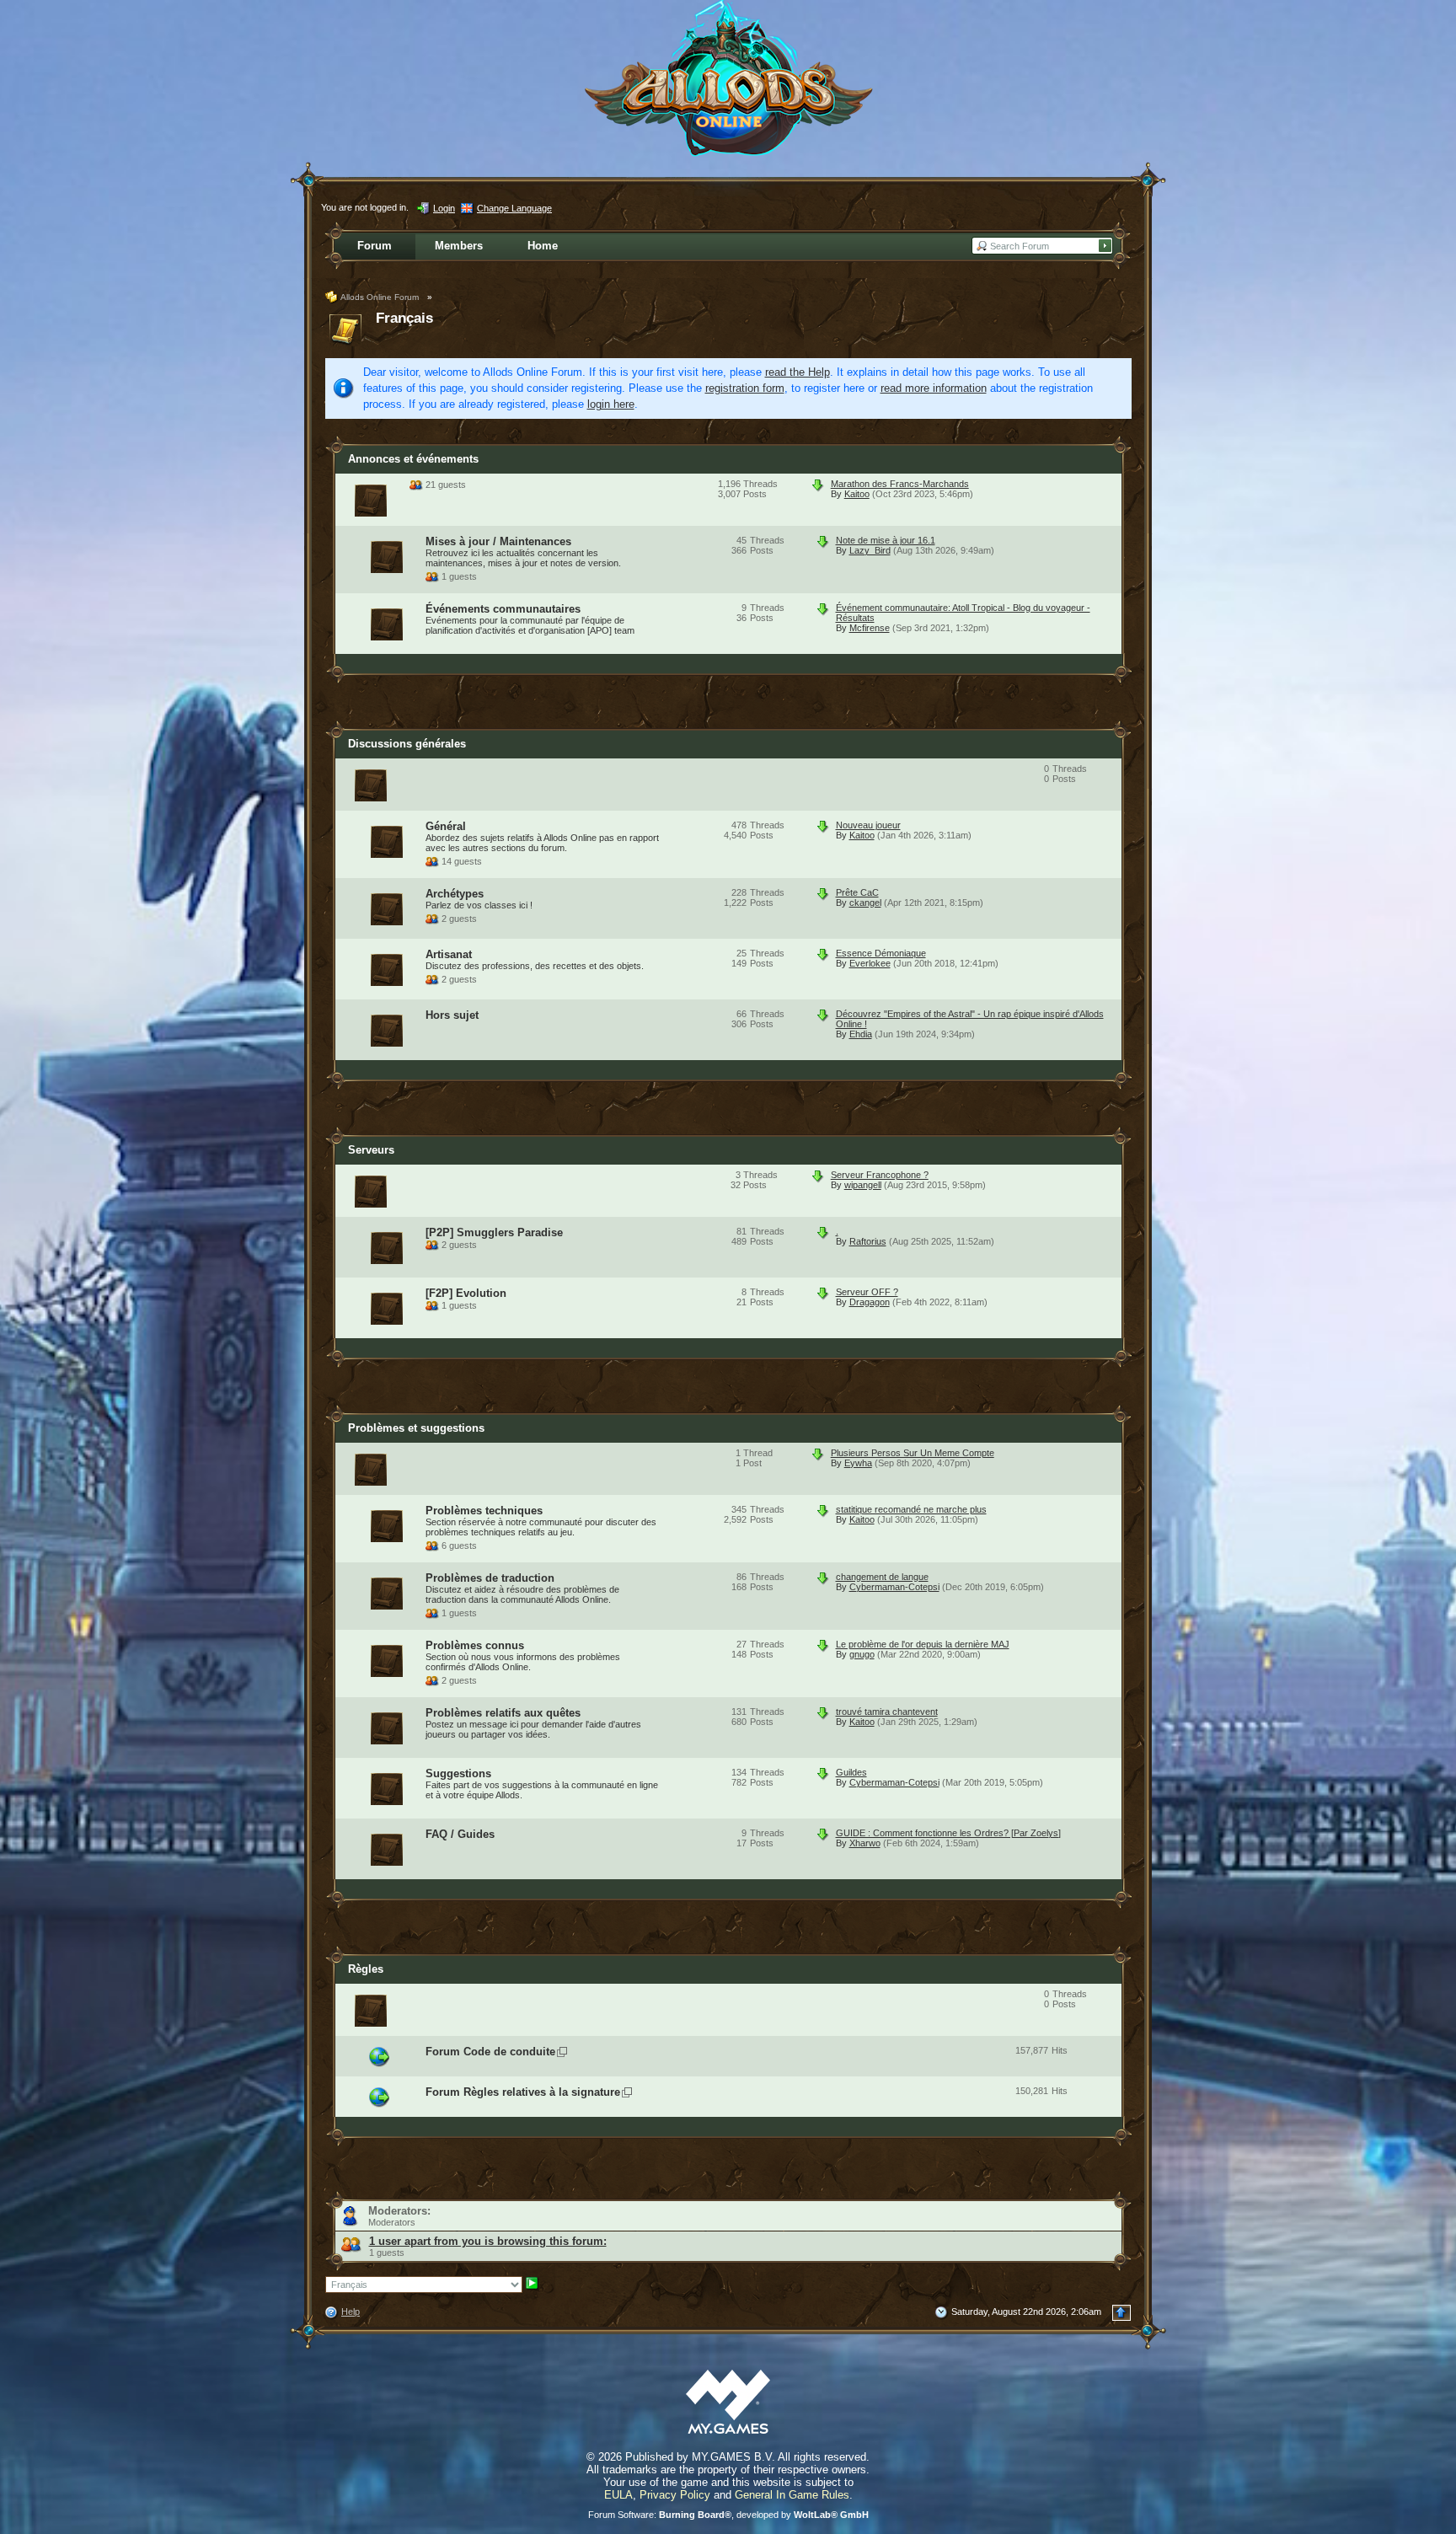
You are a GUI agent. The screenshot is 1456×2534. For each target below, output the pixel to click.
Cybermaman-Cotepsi (894, 1587)
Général (446, 826)
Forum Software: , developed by (728, 2515)
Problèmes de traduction (490, 1578)
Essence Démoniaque (881, 953)
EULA (618, 2495)
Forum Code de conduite (490, 2052)
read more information (934, 388)
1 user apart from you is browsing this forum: (488, 2241)
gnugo (862, 1654)
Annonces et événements (413, 459)
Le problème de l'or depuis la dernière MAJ (923, 1644)
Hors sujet (452, 1015)
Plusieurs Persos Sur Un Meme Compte (913, 1453)
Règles (366, 1969)
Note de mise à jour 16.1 (886, 540)
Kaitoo (857, 494)
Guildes (851, 1772)
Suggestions (458, 1773)
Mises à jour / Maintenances (498, 541)
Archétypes (455, 894)
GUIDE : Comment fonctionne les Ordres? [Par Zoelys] (948, 1833)
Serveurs (371, 1150)
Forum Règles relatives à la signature (523, 2092)
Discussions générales (407, 744)
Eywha (858, 1463)
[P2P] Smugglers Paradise (494, 1232)
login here (611, 404)
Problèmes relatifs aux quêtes (503, 1713)
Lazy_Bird (870, 550)
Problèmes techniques (484, 1511)
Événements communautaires (503, 609)
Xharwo (865, 1843)
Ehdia (861, 1034)
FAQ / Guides (460, 1834)
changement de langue (882, 1577)
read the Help (798, 372)
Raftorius (868, 1241)
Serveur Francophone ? (880, 1175)
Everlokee (870, 963)
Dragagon (870, 1302)
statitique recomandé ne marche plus (911, 1509)
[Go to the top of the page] (1121, 2313)
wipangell (863, 1185)
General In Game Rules (792, 2495)
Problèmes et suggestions (416, 1428)
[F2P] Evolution (466, 1293)
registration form (745, 388)
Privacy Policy (675, 2495)
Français (404, 318)
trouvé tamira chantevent (887, 1712)
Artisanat (449, 954)
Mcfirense (870, 628)
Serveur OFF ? (867, 1292)
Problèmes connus (475, 1645)
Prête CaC (857, 892)
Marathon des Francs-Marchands (900, 484)
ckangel (865, 903)
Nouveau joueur (868, 825)
